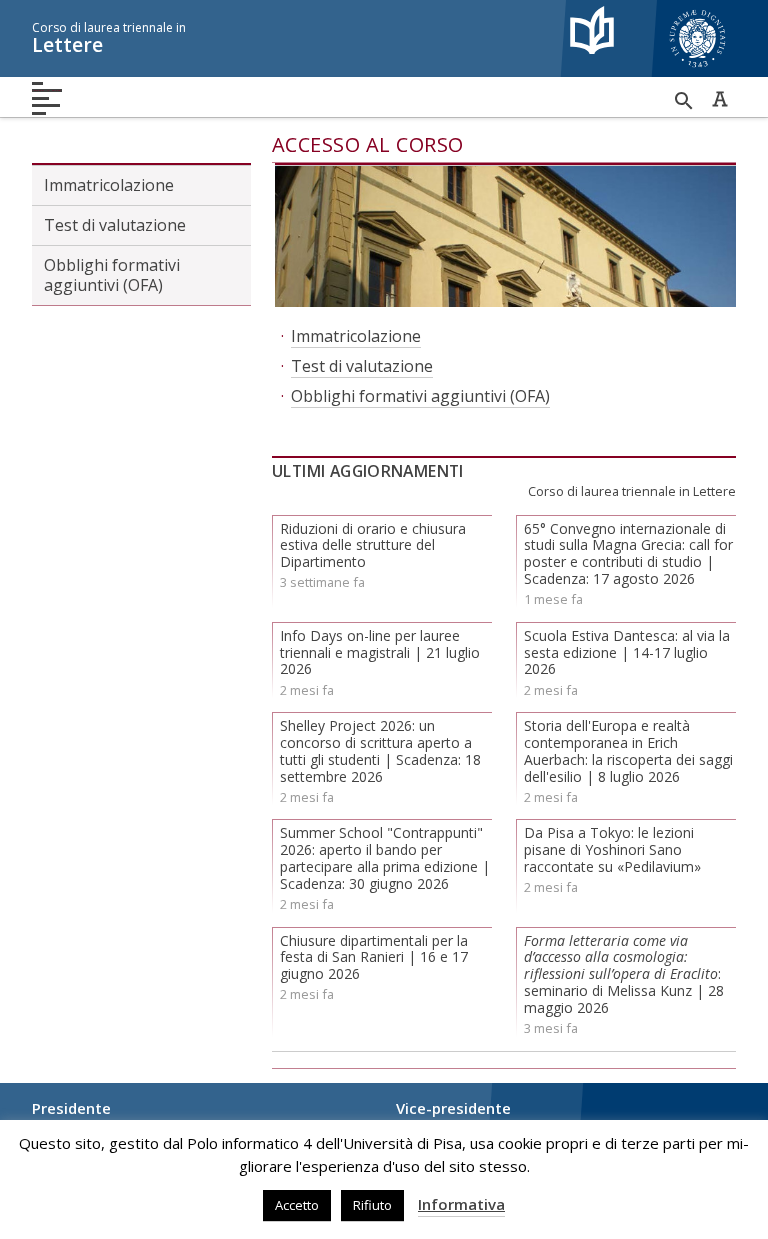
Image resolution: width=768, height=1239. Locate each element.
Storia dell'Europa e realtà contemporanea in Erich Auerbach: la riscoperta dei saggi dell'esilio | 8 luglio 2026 (628, 750)
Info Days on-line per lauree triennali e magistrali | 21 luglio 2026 (380, 652)
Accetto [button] (297, 1205)
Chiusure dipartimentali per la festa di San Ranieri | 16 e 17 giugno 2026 (374, 957)
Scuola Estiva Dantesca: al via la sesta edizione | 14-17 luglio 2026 (627, 652)
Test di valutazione (115, 225)
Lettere (109, 38)
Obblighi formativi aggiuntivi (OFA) (112, 274)
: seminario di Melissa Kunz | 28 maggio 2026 (624, 974)
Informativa (461, 1204)
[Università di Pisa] (697, 69)
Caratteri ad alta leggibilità (720, 99)
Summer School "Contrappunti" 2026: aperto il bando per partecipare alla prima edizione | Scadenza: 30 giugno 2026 (385, 857)
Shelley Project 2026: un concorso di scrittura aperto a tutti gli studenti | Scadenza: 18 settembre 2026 (380, 750)
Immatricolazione (109, 185)
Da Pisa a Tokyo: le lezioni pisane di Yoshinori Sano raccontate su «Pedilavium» (612, 849)
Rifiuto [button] (372, 1205)
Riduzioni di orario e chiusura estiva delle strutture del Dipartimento (373, 545)
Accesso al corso (368, 144)
